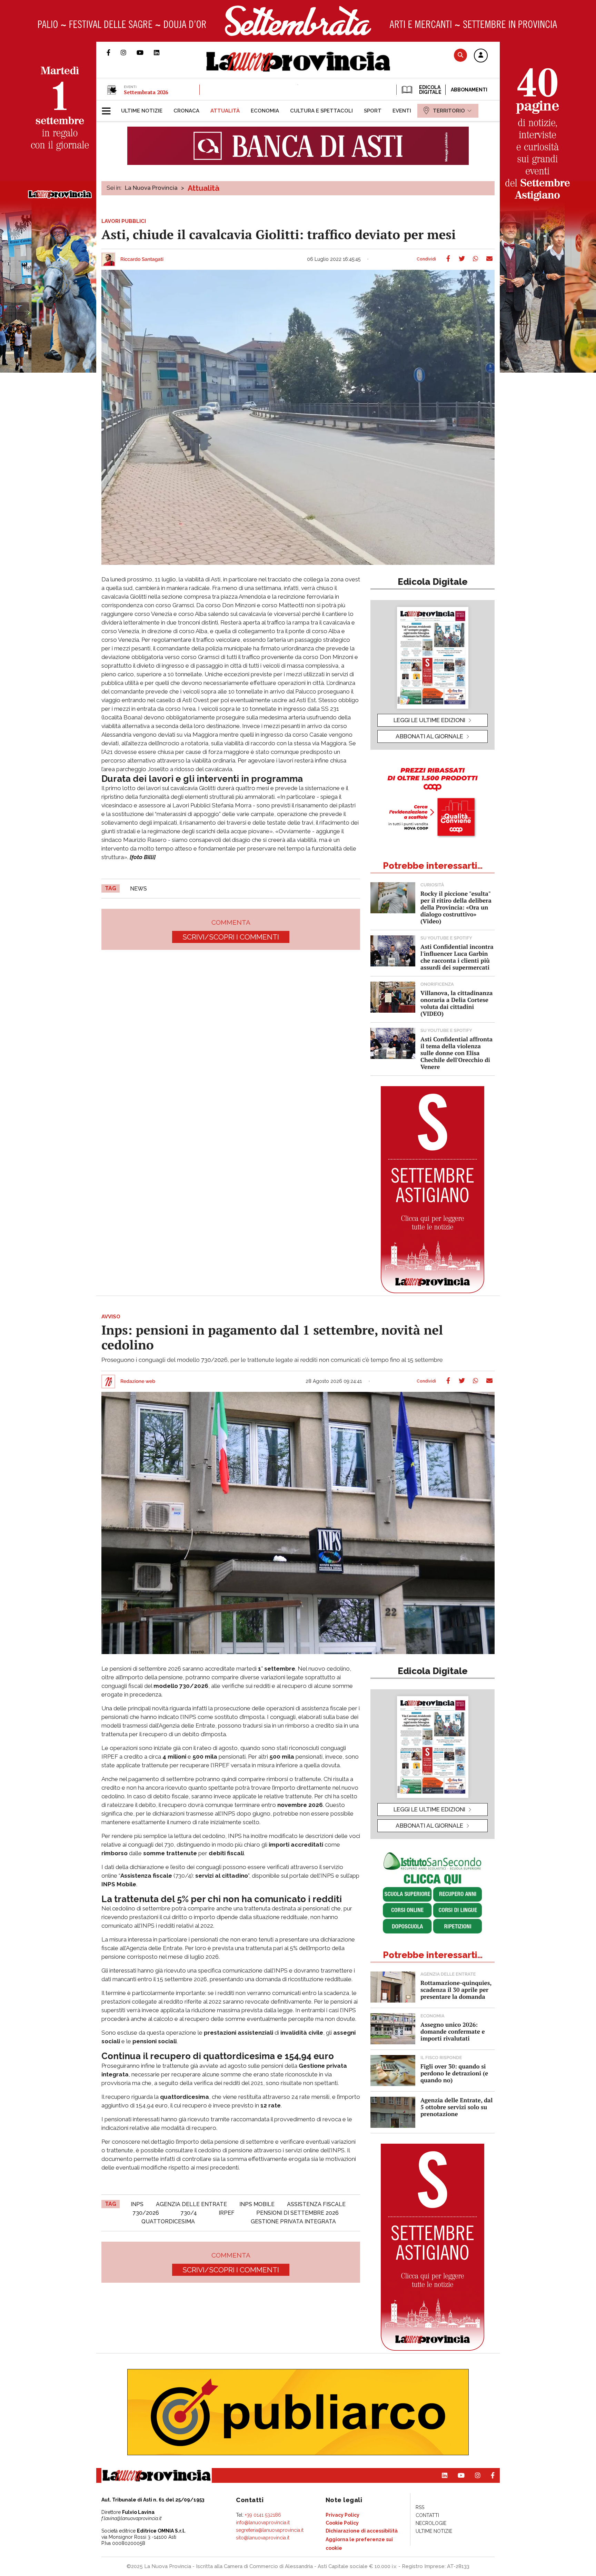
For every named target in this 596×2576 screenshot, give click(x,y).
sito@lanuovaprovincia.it (263, 2538)
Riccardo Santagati (142, 259)
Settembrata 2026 (146, 92)
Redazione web (138, 1382)
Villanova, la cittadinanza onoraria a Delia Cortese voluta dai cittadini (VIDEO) (456, 1003)
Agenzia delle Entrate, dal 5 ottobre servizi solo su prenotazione (456, 2107)
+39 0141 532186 (263, 2515)
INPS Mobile (257, 2204)
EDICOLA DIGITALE (430, 90)
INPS (137, 2204)
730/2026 (146, 2213)
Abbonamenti (469, 90)
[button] (481, 56)
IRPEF (227, 2213)
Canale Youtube (145, 52)
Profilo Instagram (129, 52)
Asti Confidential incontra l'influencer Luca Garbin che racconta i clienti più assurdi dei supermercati (457, 957)
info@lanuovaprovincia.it (263, 2523)
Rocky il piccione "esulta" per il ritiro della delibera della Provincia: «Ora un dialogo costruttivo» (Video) (456, 907)
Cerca (460, 55)
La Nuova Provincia (151, 188)
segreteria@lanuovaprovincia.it (270, 2530)
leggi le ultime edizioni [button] (429, 720)
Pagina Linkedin (162, 52)
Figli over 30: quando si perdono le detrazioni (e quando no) (454, 2073)
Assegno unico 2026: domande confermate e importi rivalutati (453, 2031)
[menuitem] (142, 111)
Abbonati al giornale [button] (429, 736)
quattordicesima (168, 2221)
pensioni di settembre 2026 (297, 2213)
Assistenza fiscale (316, 2204)
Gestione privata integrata (293, 2221)
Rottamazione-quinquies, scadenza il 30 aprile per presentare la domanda (456, 1990)
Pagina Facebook (114, 52)
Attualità (203, 188)
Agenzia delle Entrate (191, 2204)
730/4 (189, 2213)
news (138, 889)
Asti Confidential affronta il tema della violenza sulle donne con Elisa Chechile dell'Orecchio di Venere (456, 1053)
